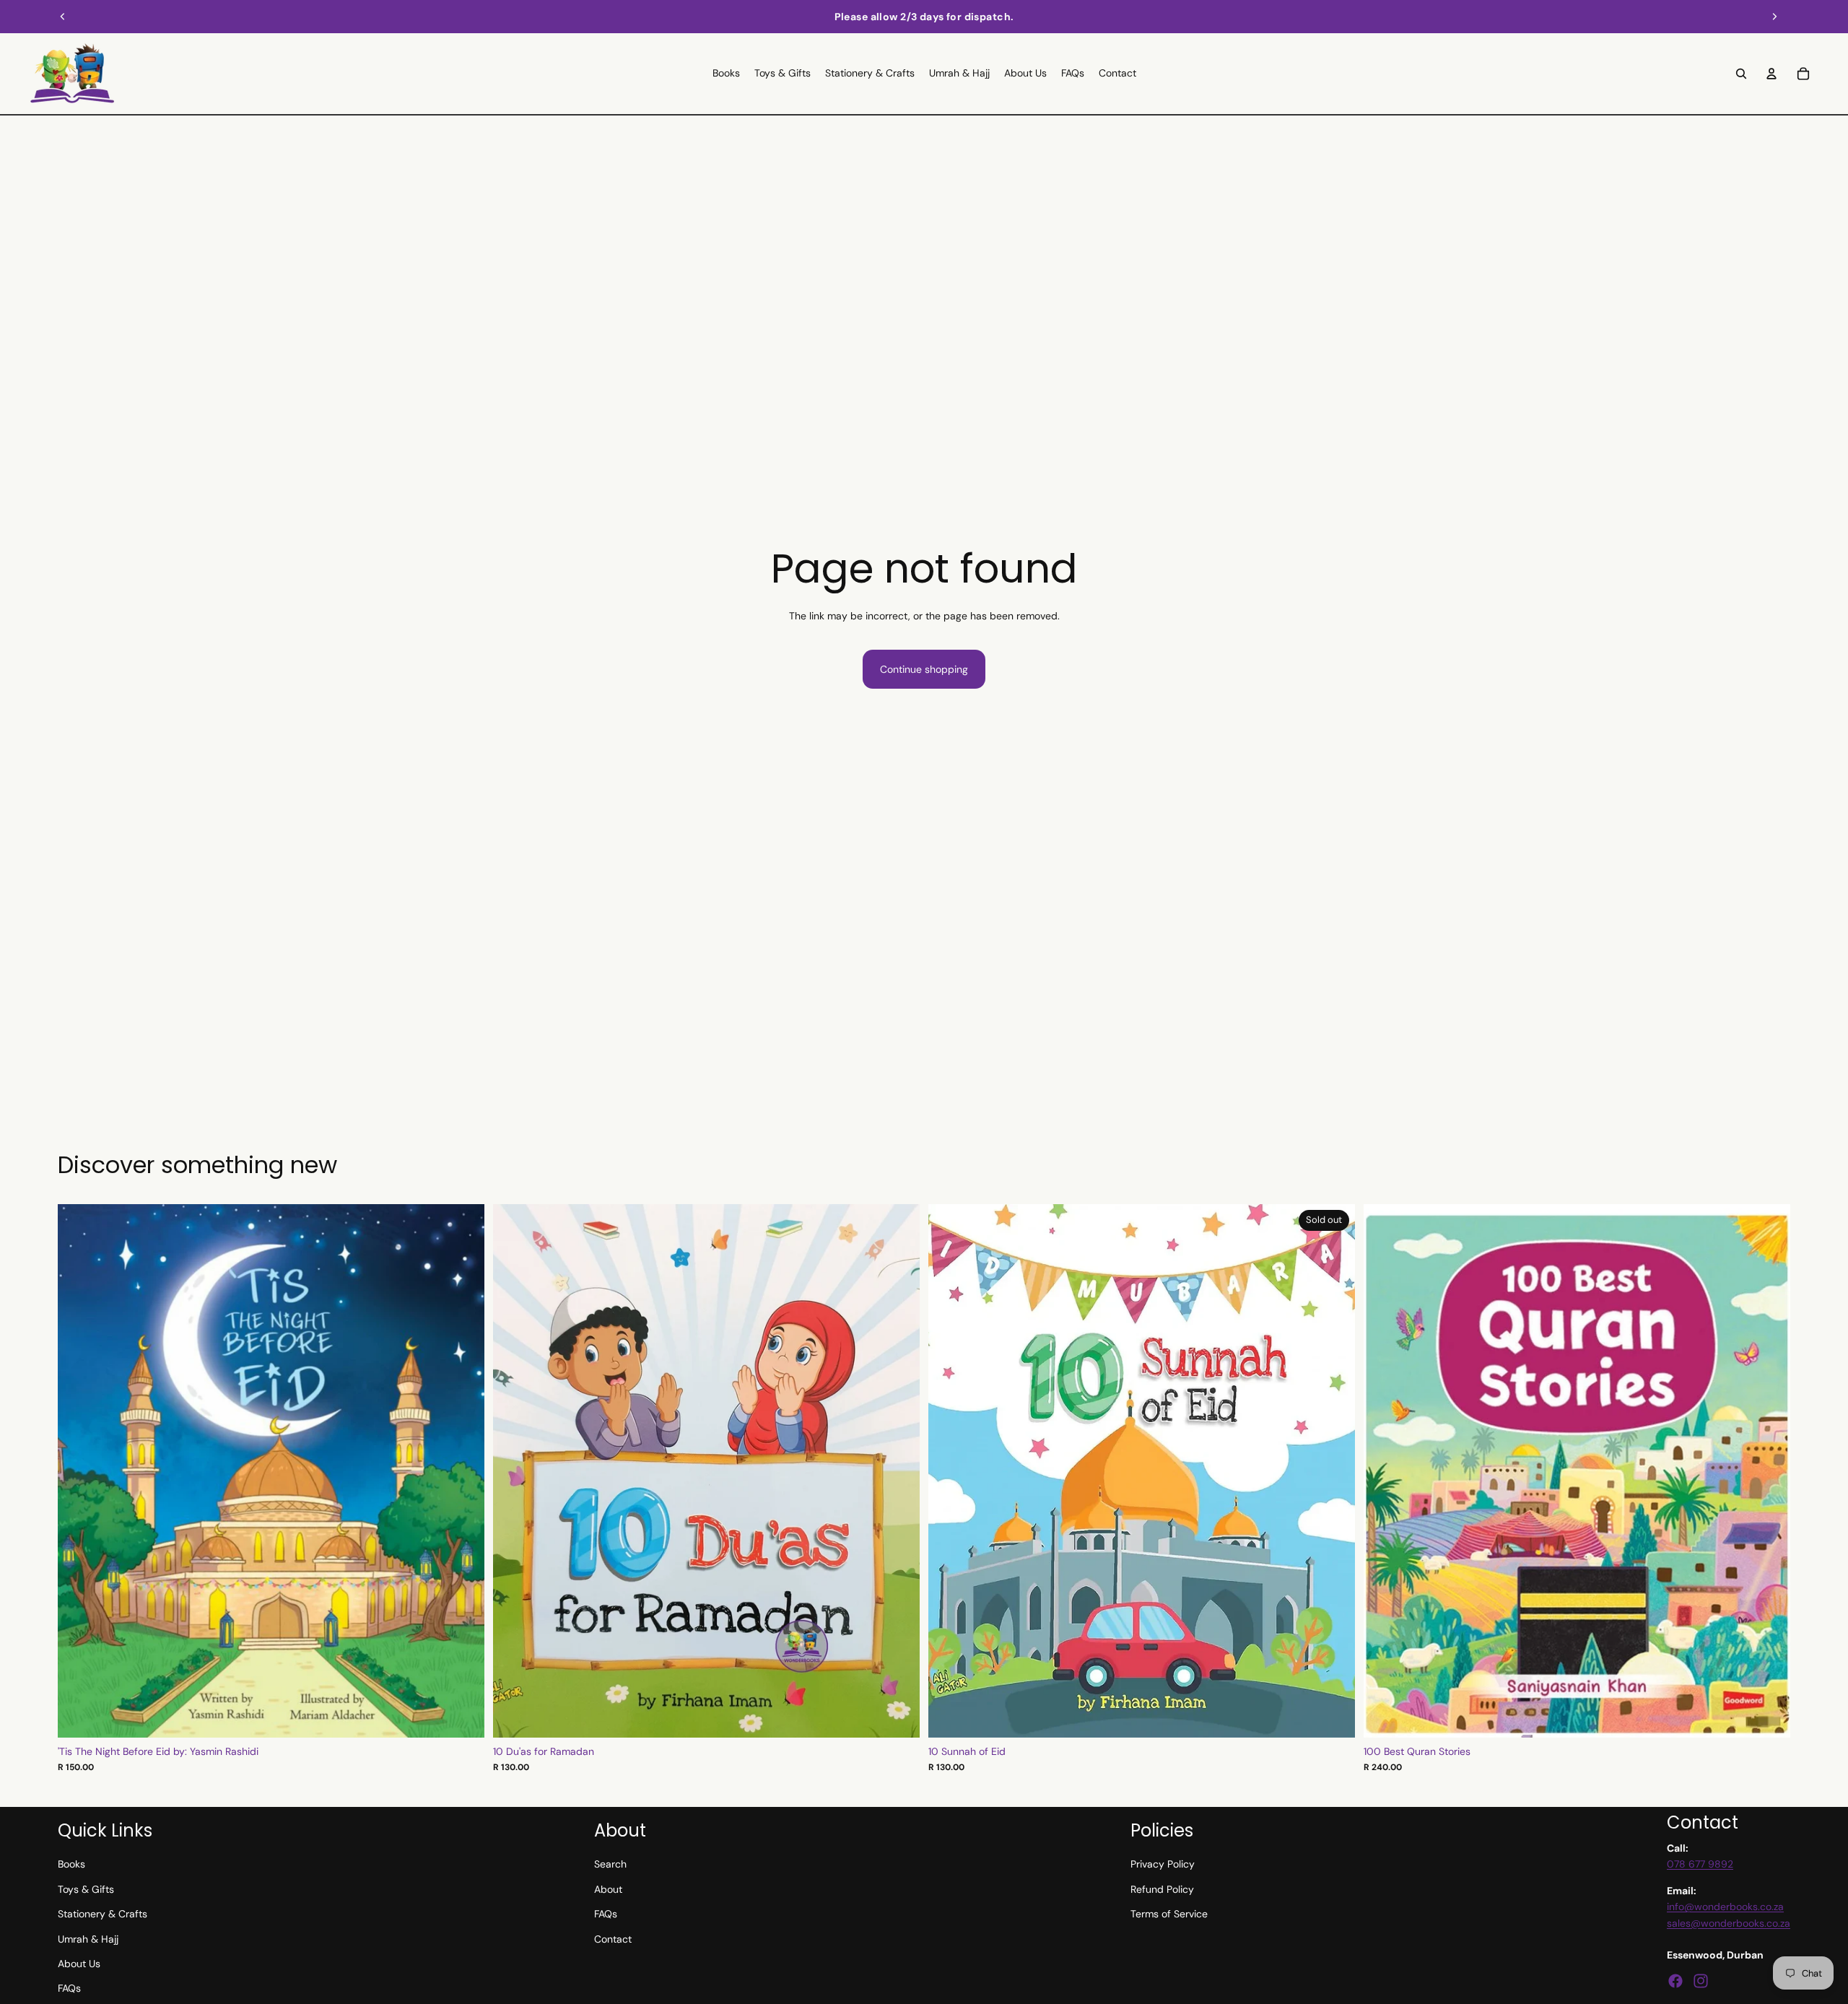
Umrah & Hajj (88, 1939)
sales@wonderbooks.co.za (1729, 1923)
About (608, 1889)
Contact (613, 1939)
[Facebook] (1675, 1981)
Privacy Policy (1163, 1864)
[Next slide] (1774, 17)
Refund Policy (1162, 1889)
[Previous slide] (63, 17)
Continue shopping (924, 669)
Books (71, 1864)
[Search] (1741, 74)
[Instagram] (1701, 1981)
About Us (79, 1964)
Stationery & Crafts (103, 1914)
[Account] (1771, 74)
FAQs (69, 1988)
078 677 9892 (1700, 1864)
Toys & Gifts (86, 1889)
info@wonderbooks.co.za (1725, 1907)
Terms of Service (1169, 1914)
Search (610, 1864)
